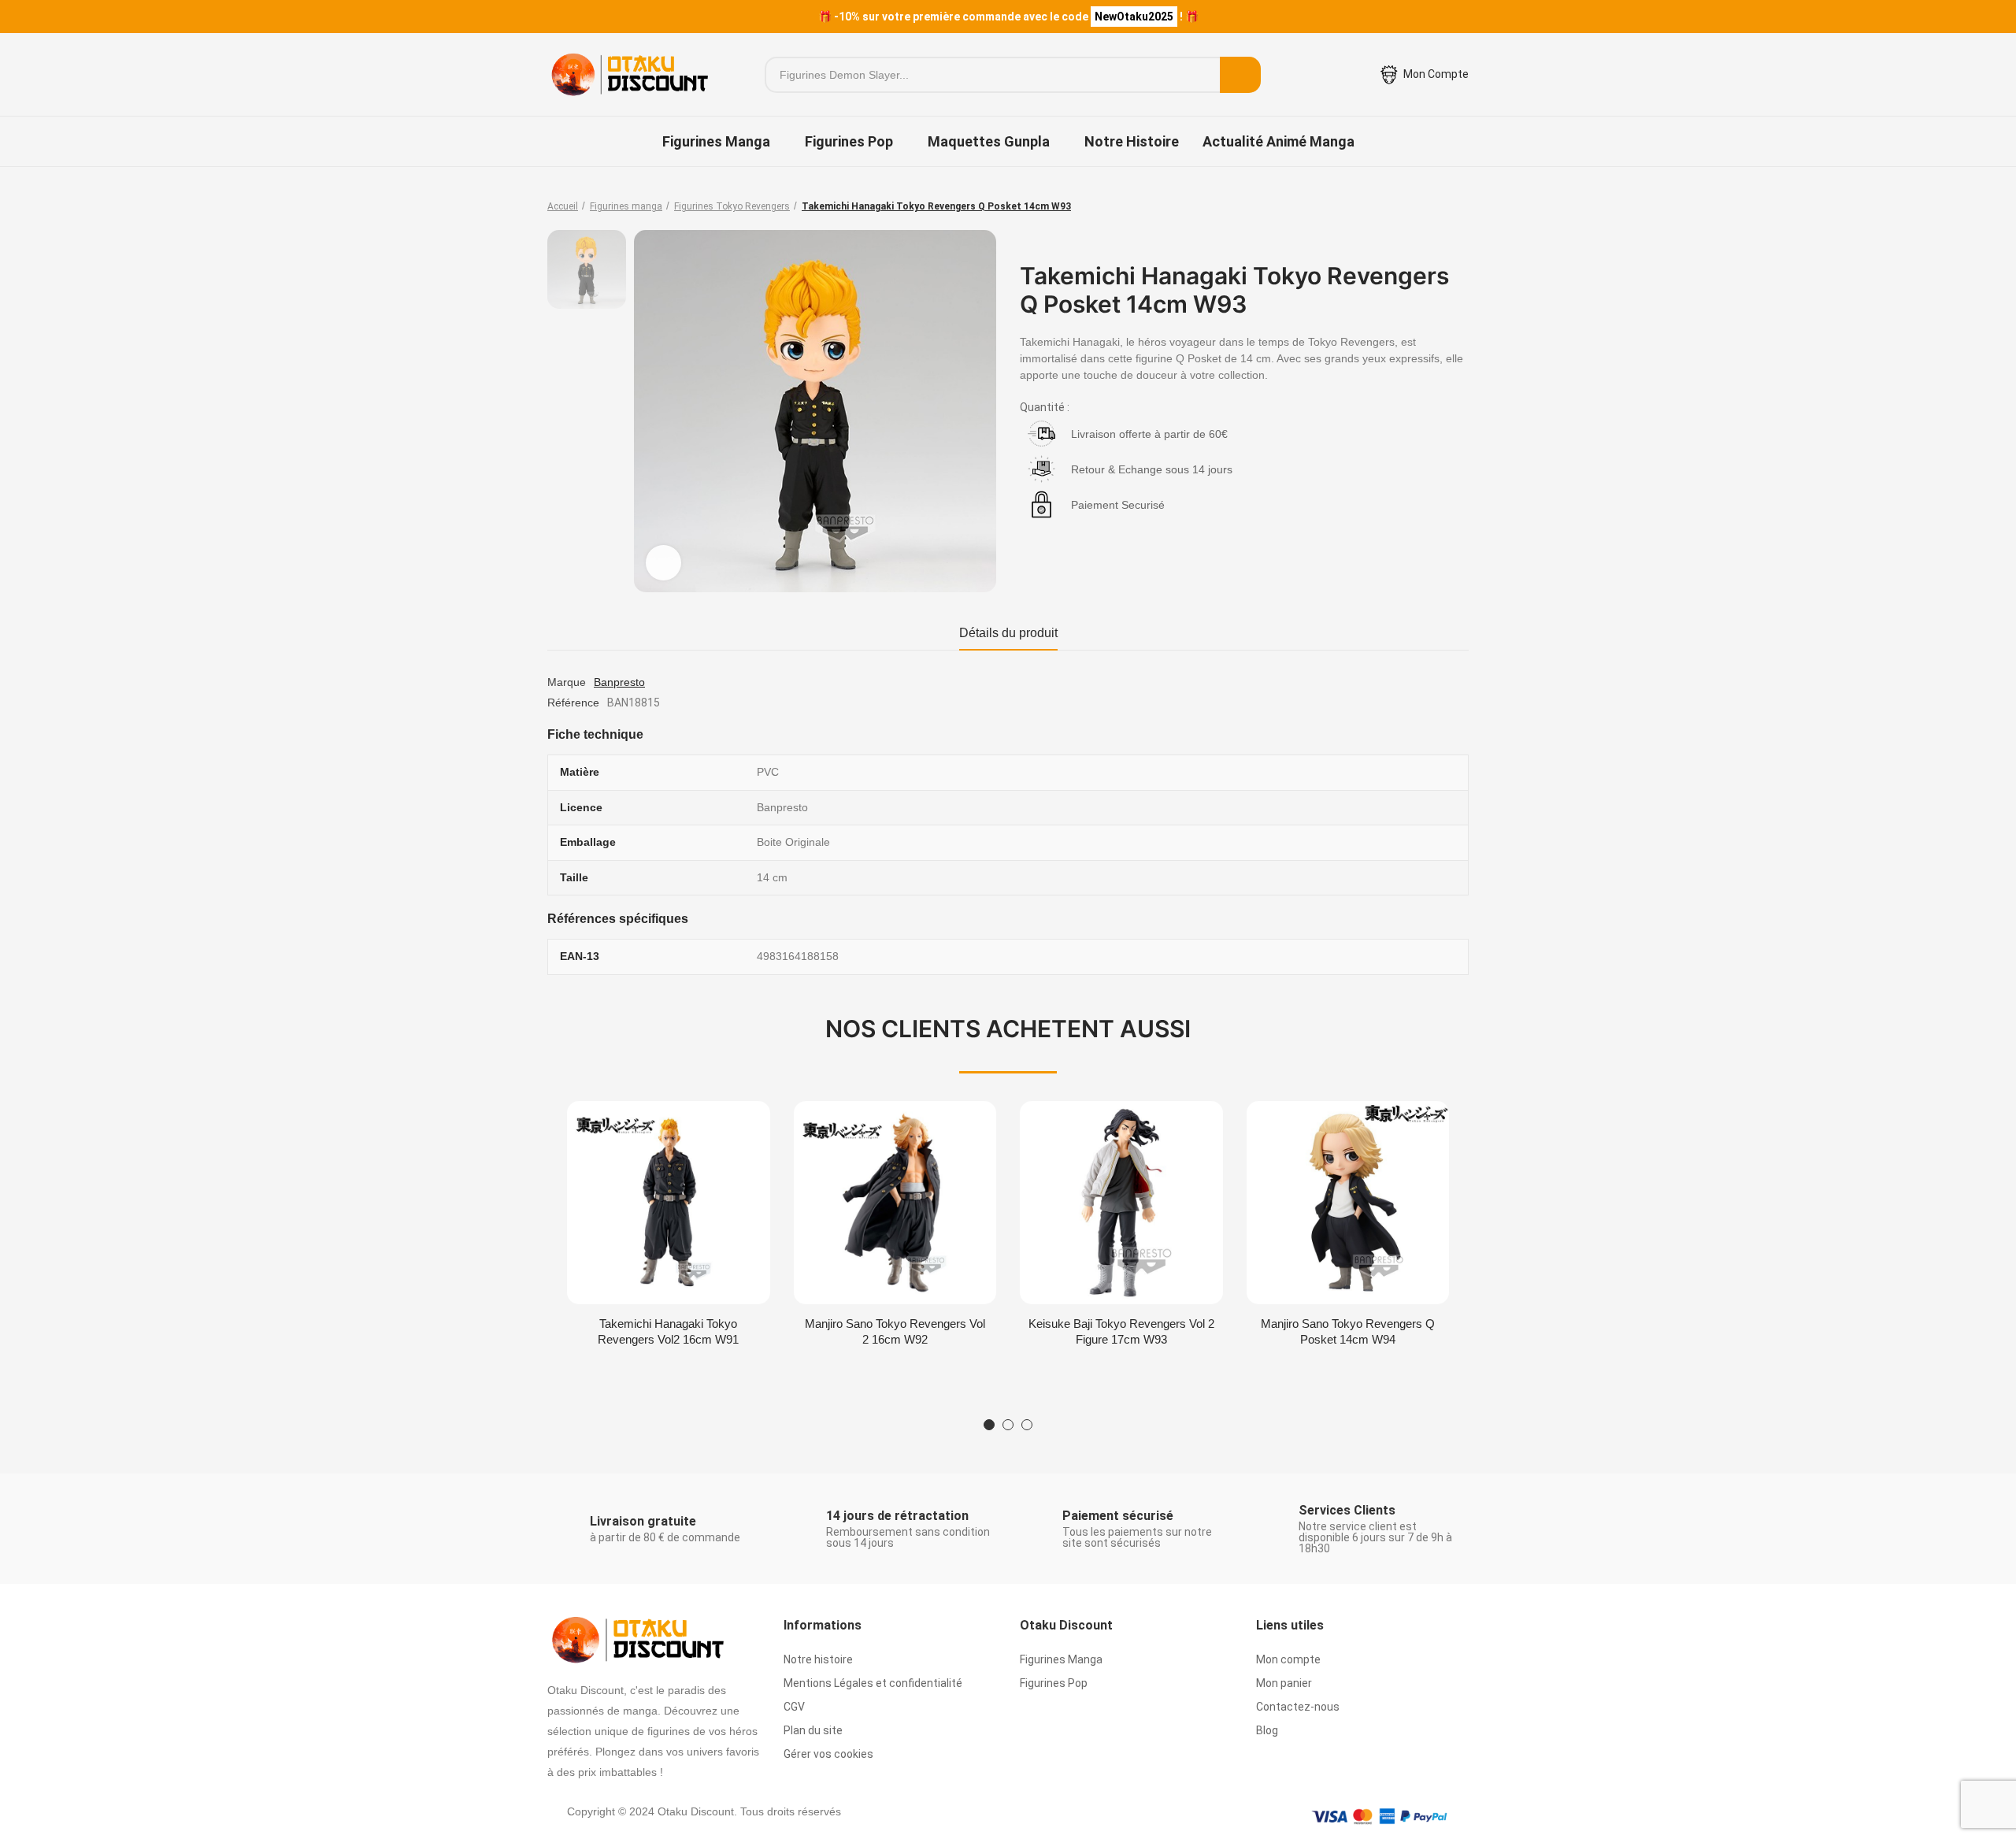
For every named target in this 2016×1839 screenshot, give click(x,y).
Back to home (1437, 206)
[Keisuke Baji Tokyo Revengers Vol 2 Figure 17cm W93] (1121, 1203)
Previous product (1417, 206)
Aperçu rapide (731, 1129)
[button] (989, 1425)
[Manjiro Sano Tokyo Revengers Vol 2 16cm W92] (895, 1203)
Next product (1457, 206)
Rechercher (1240, 75)
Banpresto (619, 682)
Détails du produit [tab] (1008, 633)
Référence (573, 703)
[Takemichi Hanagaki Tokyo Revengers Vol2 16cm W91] (669, 1203)
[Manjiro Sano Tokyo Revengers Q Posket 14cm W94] (1348, 1203)
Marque (567, 682)
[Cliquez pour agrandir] (663, 563)
